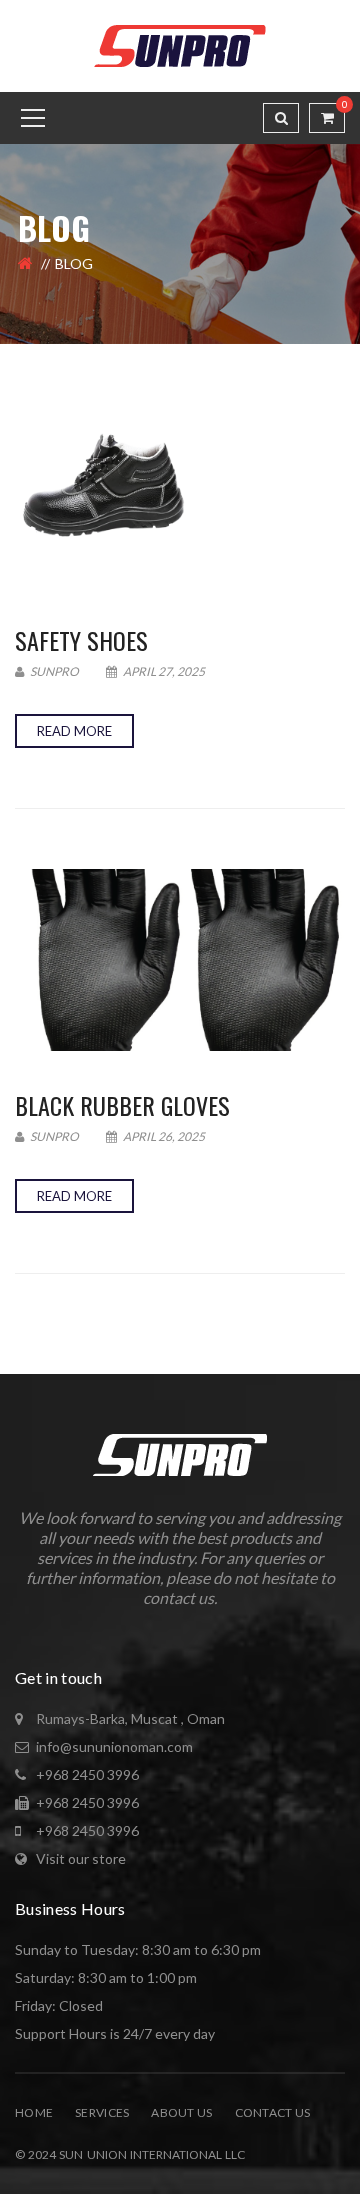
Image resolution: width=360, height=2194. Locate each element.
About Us (181, 2112)
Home (34, 2112)
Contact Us (273, 2112)
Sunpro (53, 671)
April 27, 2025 (163, 671)
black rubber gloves (122, 1105)
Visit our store (81, 1858)
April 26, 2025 (163, 1136)
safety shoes (81, 640)
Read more (74, 731)
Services (102, 2112)
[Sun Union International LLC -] (180, 44)
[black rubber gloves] (180, 960)
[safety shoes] (180, 495)
